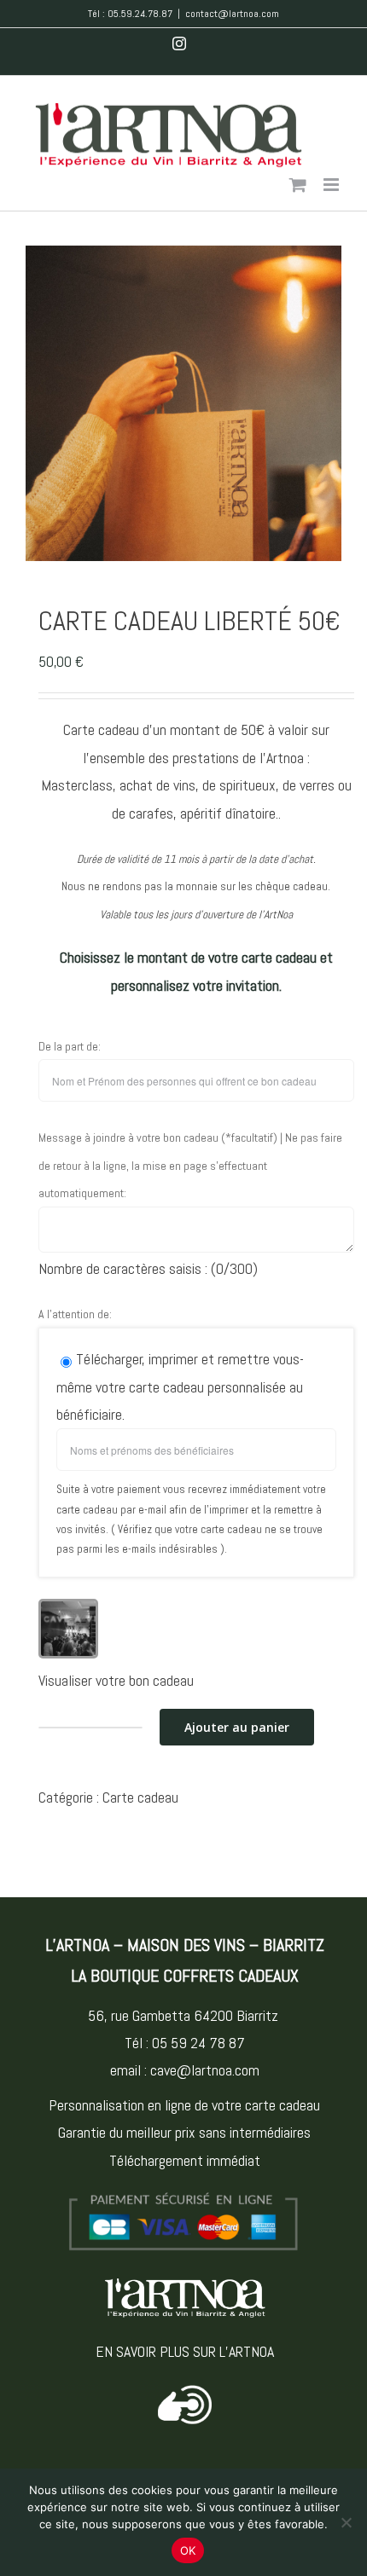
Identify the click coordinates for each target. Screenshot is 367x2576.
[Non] (346, 2522)
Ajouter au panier (237, 1727)
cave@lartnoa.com (205, 2070)
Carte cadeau (140, 1797)
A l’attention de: (75, 1314)
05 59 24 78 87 (198, 2043)
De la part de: (70, 1046)
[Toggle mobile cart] (298, 185)
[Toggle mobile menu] (332, 185)
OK (188, 2550)
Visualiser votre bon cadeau (116, 1680)
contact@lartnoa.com (232, 14)
